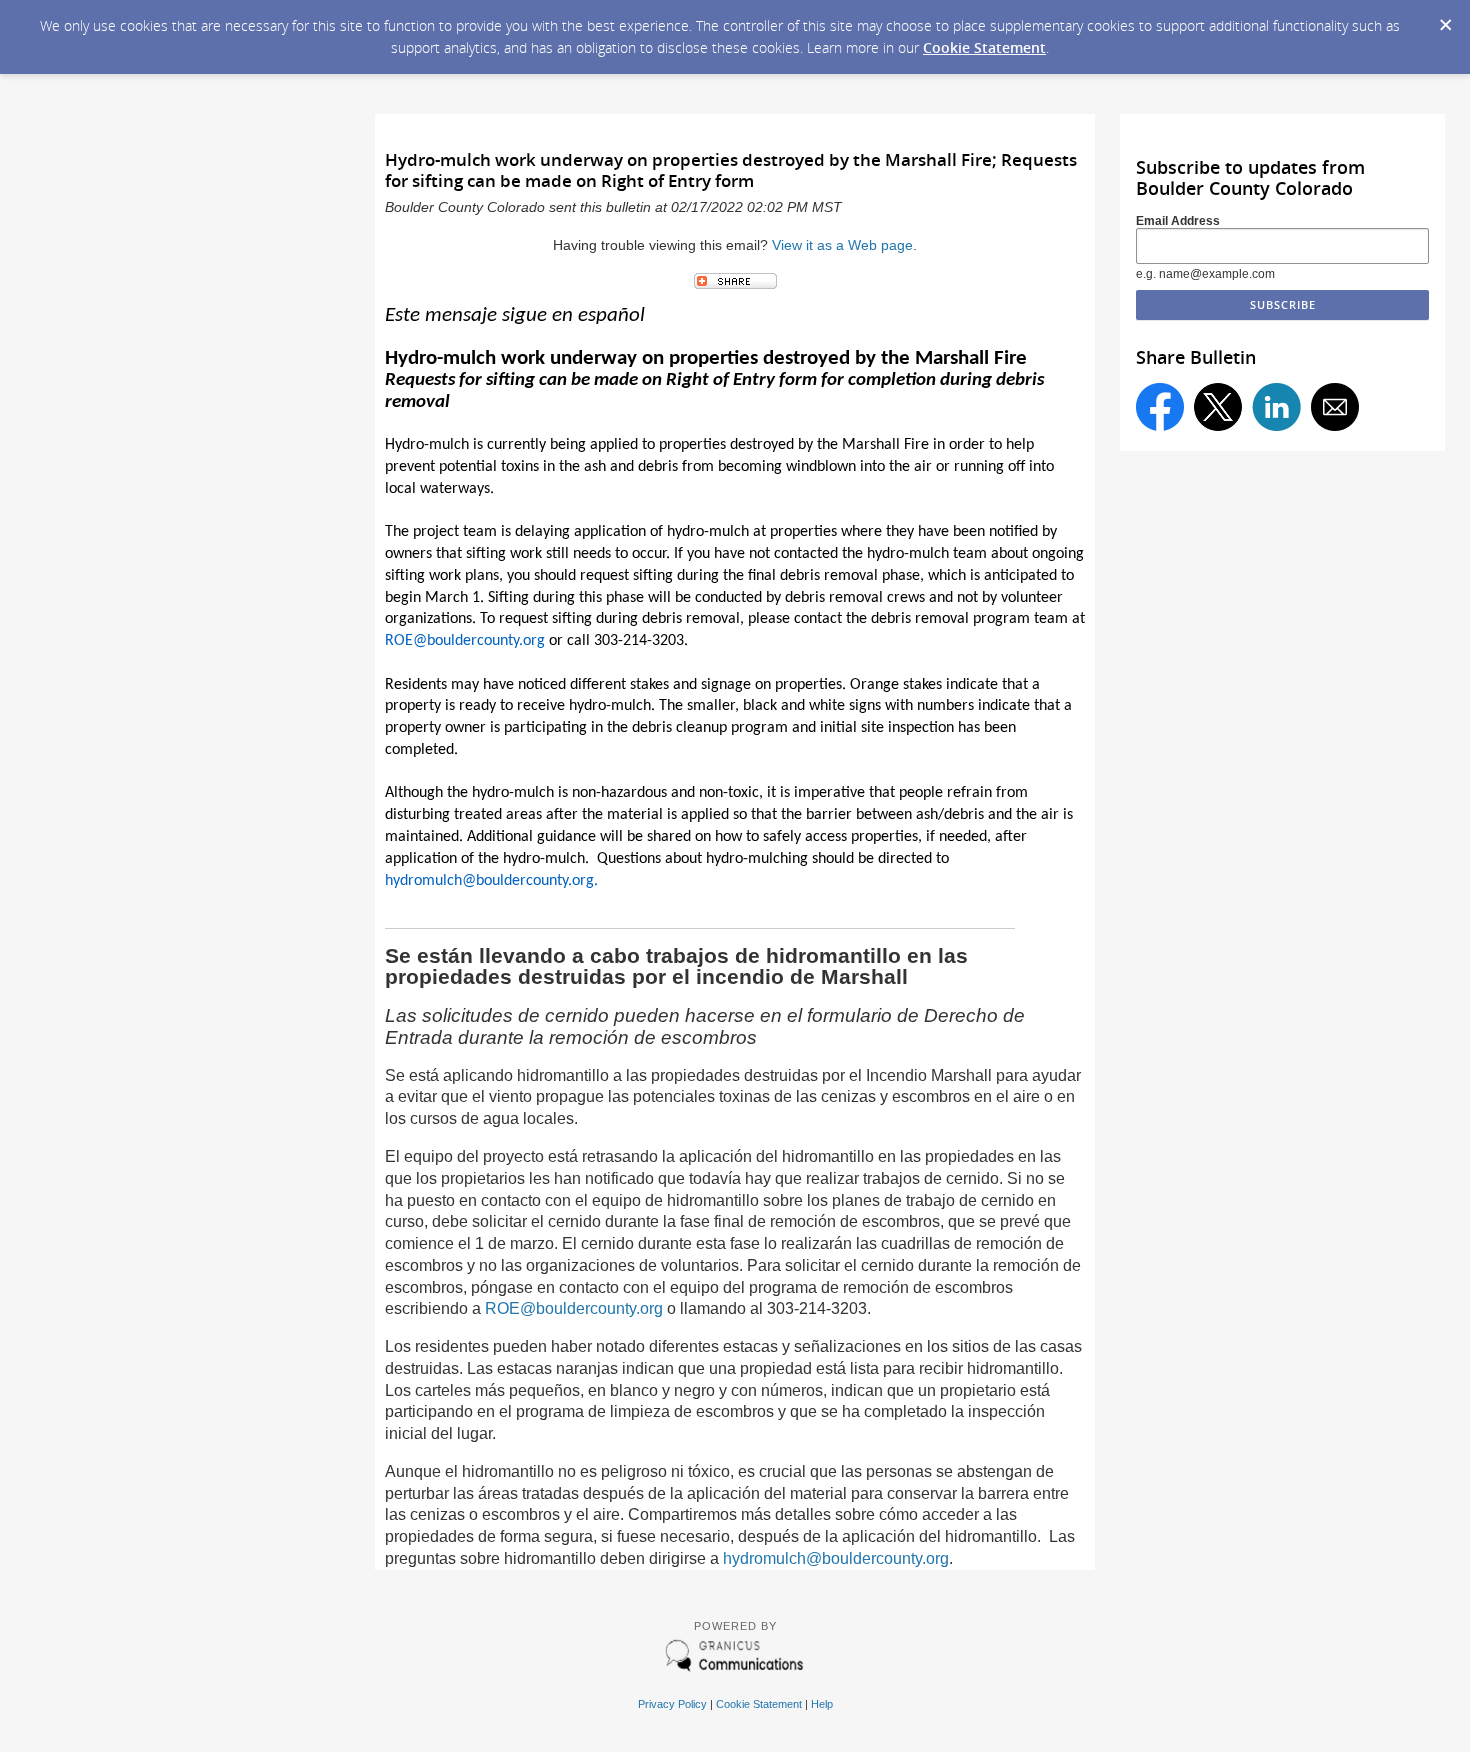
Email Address (1178, 221)
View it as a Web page (842, 245)
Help (822, 1704)
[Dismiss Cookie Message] (1445, 19)
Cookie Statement (984, 47)
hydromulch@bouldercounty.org (836, 1558)
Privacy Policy (672, 1704)
